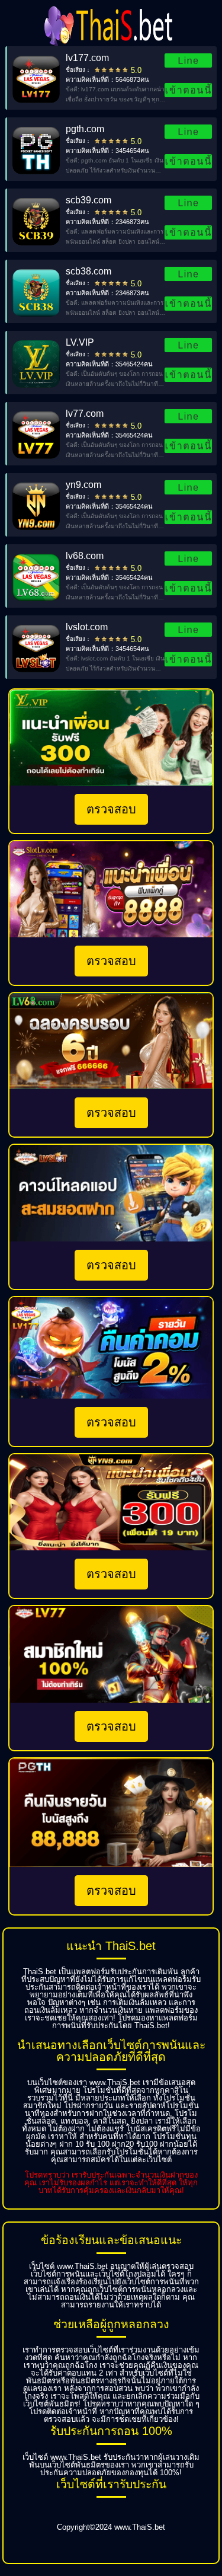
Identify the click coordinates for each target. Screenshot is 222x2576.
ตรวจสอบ (111, 809)
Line (188, 60)
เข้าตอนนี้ (188, 90)
